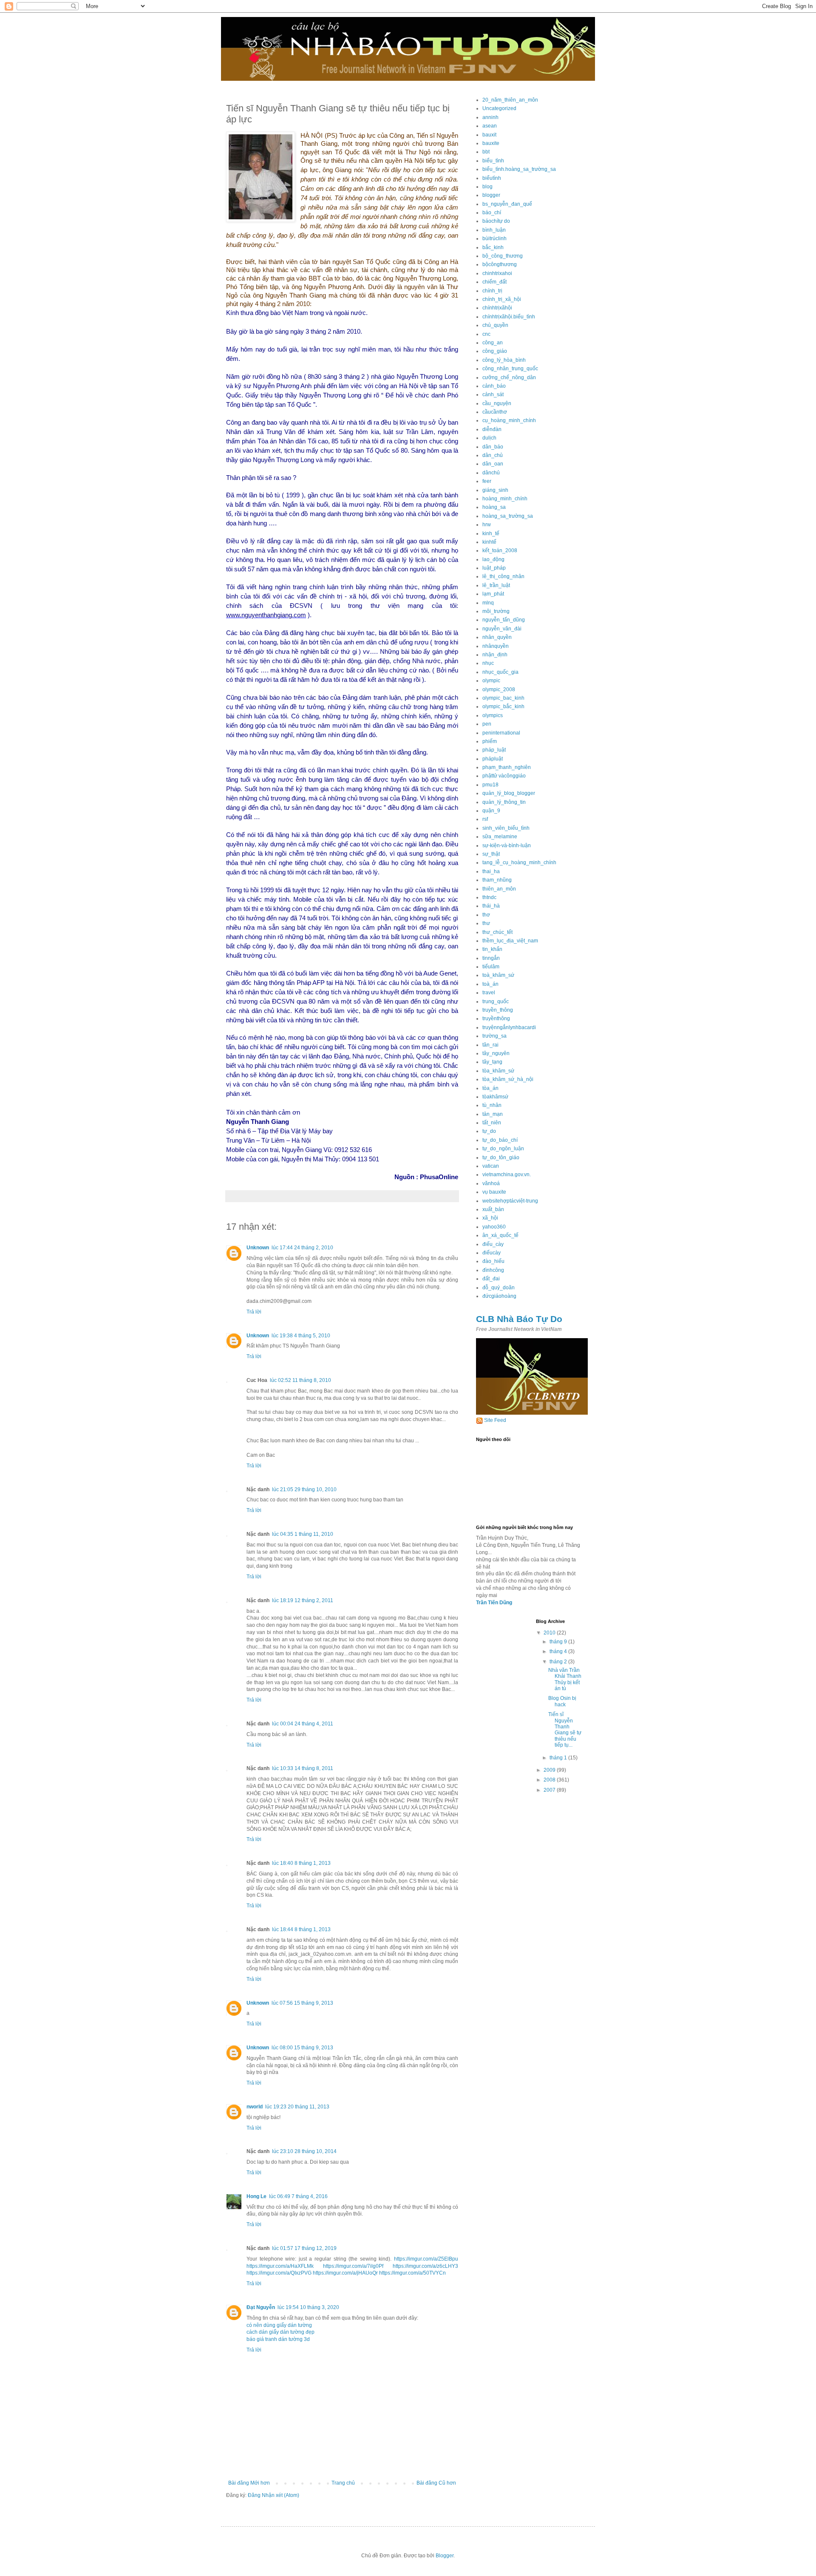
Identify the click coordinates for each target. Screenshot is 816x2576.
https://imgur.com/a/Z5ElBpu (426, 2259)
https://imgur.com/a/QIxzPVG (279, 2273)
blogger (491, 195)
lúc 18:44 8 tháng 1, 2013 (301, 1929)
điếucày (492, 1253)
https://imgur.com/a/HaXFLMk (280, 2266)
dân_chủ (493, 455)
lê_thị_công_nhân (503, 576)
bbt (486, 152)
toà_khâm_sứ (498, 975)
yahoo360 (494, 1227)
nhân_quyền (497, 637)
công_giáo (495, 351)
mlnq (488, 603)
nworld (255, 2107)
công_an (493, 343)
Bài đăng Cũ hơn (436, 2483)
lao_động (493, 559)
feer (487, 481)
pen (487, 724)
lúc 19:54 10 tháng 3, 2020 (308, 2307)
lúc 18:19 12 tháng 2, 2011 (303, 1600)
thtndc (489, 897)
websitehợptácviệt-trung (510, 1201)
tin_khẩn (492, 949)
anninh (490, 117)
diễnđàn (492, 429)
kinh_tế (491, 533)
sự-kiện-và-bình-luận (507, 845)
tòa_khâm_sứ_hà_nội (508, 1079)
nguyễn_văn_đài (502, 629)
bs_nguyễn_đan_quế (507, 204)
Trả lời (254, 1312)
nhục (488, 663)
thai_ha (491, 871)
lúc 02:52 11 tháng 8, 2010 (300, 1380)
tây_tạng (492, 1062)
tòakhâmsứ (495, 1097)
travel (489, 993)
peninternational (501, 733)
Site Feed (495, 1420)
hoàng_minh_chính (505, 499)
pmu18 (490, 785)
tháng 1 (559, 1758)
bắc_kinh (493, 247)
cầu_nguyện (497, 403)
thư (486, 923)
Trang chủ (343, 2483)
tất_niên (492, 1123)
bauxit (489, 135)
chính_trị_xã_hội (502, 299)
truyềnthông (496, 1018)
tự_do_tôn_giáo (501, 1157)
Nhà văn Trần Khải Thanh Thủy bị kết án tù (565, 1679)
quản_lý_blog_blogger (509, 793)
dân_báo (493, 447)
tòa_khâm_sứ (498, 1071)
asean (490, 126)
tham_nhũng (497, 880)
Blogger (445, 2556)
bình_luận (494, 230)
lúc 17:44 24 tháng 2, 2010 (302, 1248)
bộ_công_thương (503, 256)
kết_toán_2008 (500, 550)
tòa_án (490, 1088)
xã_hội (490, 1218)
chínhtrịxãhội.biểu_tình (509, 317)
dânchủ (491, 473)
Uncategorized (499, 108)
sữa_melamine (500, 837)
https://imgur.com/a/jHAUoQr (345, 2273)
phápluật (493, 759)
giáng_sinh (495, 490)
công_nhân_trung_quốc (510, 369)
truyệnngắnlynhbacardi (509, 1027)
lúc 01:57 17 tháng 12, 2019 (304, 2248)
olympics (493, 715)
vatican (491, 1166)
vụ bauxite (494, 1192)
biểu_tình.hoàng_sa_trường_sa (519, 169)
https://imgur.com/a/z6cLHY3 (425, 2266)
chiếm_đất (494, 282)
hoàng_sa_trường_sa (508, 516)
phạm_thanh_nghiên (507, 767)
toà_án (490, 984)
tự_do (489, 1131)
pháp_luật (494, 750)
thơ (486, 915)
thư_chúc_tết (497, 932)
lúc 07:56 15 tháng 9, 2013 (302, 2003)
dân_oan (493, 464)
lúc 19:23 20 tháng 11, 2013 (297, 2107)
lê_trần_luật (496, 585)
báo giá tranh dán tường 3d (278, 2339)
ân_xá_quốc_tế (500, 1235)
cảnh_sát (493, 394)
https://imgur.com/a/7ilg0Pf (353, 2266)
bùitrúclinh (494, 238)
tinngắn (491, 958)
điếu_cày (493, 1244)
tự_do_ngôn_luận (503, 1149)
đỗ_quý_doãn (499, 1288)
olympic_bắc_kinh (503, 706)
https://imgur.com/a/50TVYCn (412, 2273)
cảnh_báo (494, 386)
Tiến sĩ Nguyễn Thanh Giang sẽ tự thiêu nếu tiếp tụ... (565, 1730)
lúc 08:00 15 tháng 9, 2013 (302, 2048)
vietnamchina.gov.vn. (507, 1175)
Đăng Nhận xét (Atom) (273, 2495)
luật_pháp (494, 568)
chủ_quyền (495, 325)
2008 (550, 1780)
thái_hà (491, 906)
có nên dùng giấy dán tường (279, 2325)
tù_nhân (492, 1105)
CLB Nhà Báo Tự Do (519, 1319)
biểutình (492, 178)
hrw (487, 525)
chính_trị (492, 291)
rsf (485, 819)
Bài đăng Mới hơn (249, 2483)
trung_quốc (496, 1001)
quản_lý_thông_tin (504, 802)
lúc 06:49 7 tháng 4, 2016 (298, 2196)
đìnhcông (493, 1270)
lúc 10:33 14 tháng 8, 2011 (303, 1768)
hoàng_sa (494, 507)
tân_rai (490, 1045)
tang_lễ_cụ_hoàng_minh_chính (519, 862)
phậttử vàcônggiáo (504, 776)
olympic (491, 681)
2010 (550, 1633)
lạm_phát (493, 594)
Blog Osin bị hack (562, 1701)
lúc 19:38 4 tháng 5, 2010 (301, 1336)
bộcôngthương (500, 264)
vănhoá (491, 1183)
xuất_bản (493, 1209)
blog (487, 187)
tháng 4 (559, 1651)
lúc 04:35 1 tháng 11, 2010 (303, 1534)
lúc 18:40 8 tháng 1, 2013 (301, 1863)
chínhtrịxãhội (497, 308)
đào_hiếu (493, 1261)
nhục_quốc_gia (500, 672)
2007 (550, 1790)
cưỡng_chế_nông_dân (509, 377)
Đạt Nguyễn (261, 2307)
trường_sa (494, 1036)
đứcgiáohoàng (499, 1296)
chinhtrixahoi (497, 273)
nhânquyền (496, 646)
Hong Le (256, 2196)
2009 (550, 1770)
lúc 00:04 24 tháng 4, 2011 (303, 1724)
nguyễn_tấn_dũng (504, 620)
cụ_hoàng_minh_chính (509, 420)
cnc (486, 334)
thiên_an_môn (499, 889)
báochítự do (496, 221)
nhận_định (495, 655)
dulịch (489, 438)
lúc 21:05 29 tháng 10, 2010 (304, 1489)
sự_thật (491, 854)
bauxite (491, 143)
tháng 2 (559, 1662)
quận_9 (491, 811)
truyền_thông (498, 1010)
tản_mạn (493, 1114)
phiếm (490, 741)
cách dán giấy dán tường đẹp (280, 2332)
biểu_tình (493, 161)
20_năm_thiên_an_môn (510, 100)
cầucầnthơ (495, 412)
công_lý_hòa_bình (504, 360)
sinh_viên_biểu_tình (506, 828)
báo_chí (492, 213)
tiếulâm (491, 967)
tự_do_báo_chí (500, 1140)
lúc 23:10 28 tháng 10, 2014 (304, 2151)
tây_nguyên (496, 1053)
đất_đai (491, 1279)
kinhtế (489, 542)
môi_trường (496, 611)
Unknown (258, 1248)
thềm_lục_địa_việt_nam (510, 941)
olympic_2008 (499, 689)
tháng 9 (559, 1642)
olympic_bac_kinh (503, 698)
